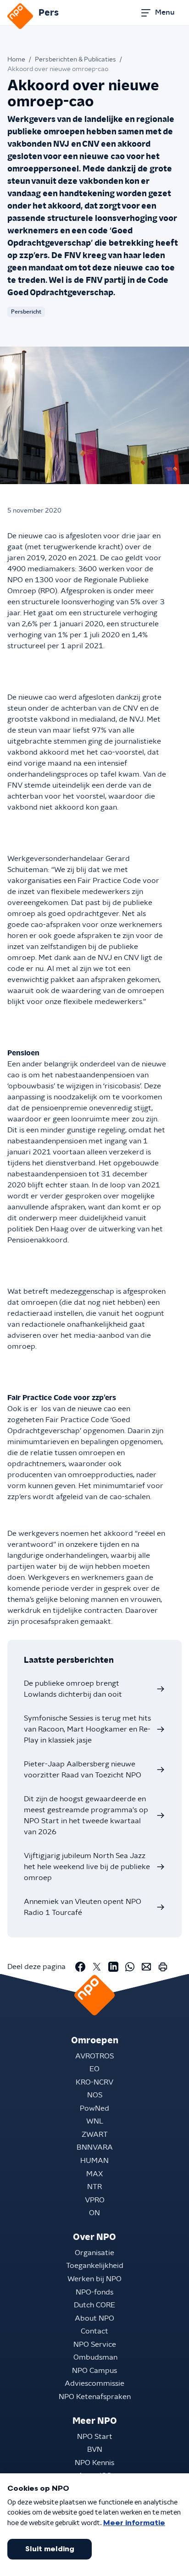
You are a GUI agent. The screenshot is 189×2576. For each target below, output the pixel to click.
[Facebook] (80, 1967)
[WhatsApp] (130, 1967)
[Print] (163, 1967)
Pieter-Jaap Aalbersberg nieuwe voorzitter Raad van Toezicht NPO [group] (83, 1770)
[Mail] (146, 1967)
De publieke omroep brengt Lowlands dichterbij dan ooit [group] (73, 1689)
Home (16, 60)
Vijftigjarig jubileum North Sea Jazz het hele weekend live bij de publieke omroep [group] (87, 1867)
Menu (165, 12)
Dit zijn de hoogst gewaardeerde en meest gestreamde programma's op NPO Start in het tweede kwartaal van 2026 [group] (86, 1815)
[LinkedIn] (113, 1967)
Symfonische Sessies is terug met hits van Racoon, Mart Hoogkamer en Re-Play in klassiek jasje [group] (87, 1729)
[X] (97, 1967)
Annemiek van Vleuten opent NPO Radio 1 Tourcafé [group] (83, 1907)
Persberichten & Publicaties (75, 60)
